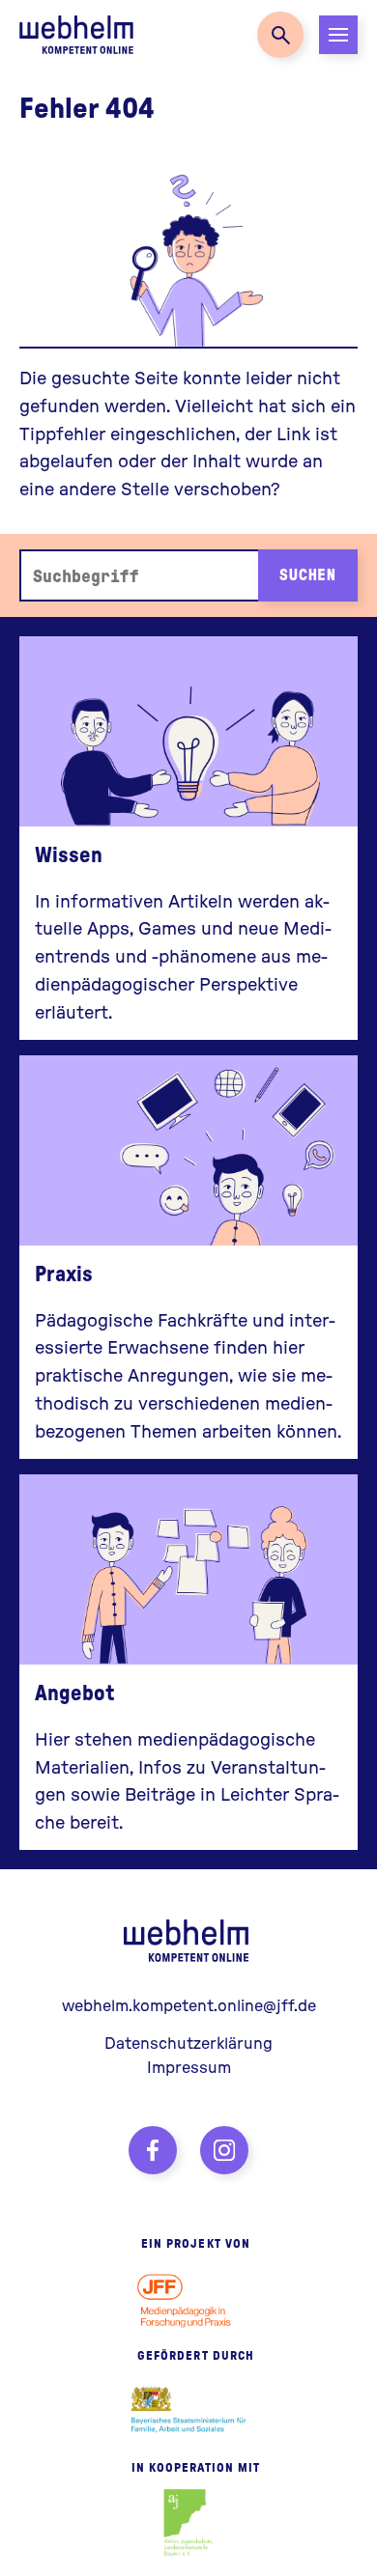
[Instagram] (224, 2150)
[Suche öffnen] (280, 35)
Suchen (308, 574)
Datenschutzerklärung (188, 2043)
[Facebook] (153, 2150)
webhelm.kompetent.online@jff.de (189, 2005)
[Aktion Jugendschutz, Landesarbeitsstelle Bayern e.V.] (189, 2523)
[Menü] (338, 35)
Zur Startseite (77, 35)
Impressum (189, 2067)
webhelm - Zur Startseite (188, 1941)
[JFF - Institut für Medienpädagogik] (188, 2299)
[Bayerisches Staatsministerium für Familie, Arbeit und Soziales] (189, 2411)
